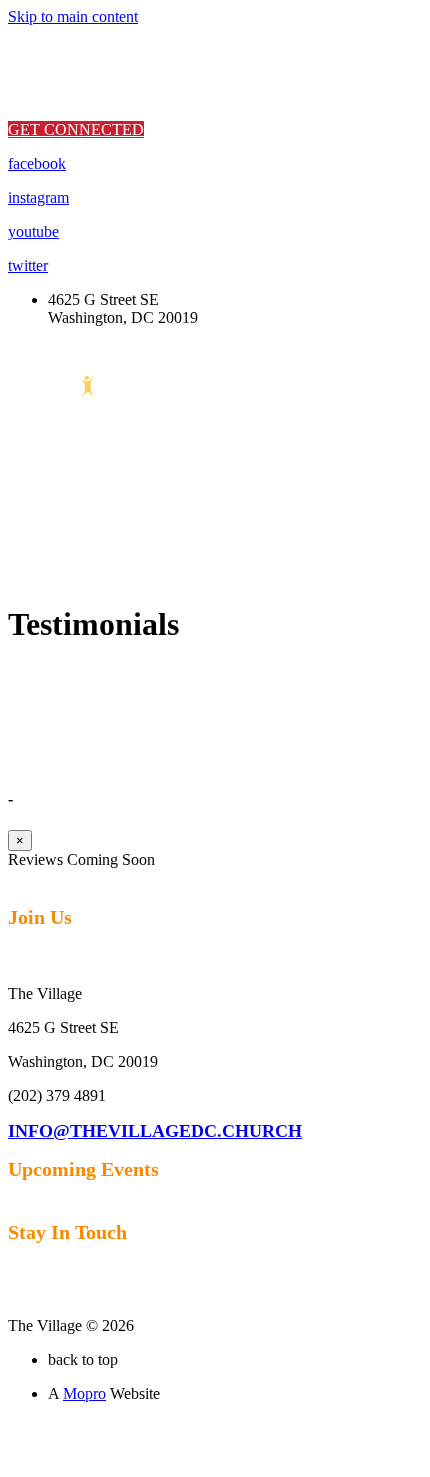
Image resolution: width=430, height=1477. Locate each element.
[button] (76, 129)
